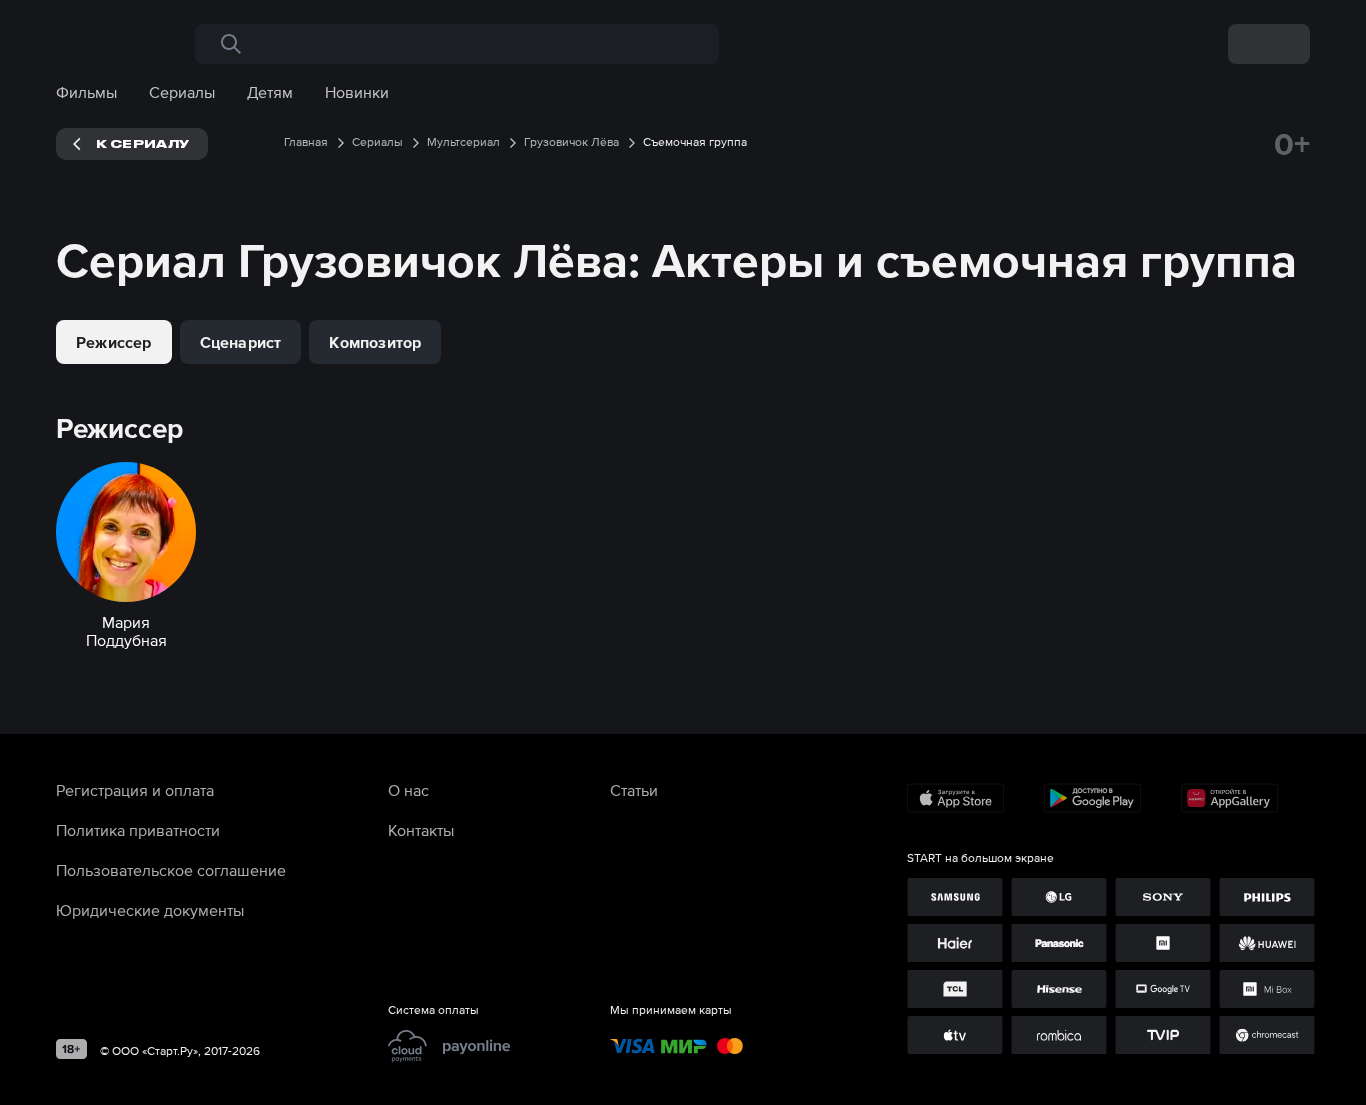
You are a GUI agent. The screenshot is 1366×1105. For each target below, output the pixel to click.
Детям (270, 92)
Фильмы (86, 92)
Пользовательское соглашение (171, 870)
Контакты (421, 830)
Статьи (634, 790)
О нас (408, 790)
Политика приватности (138, 830)
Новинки (357, 92)
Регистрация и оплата (135, 790)
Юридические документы (150, 910)
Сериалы (182, 92)
